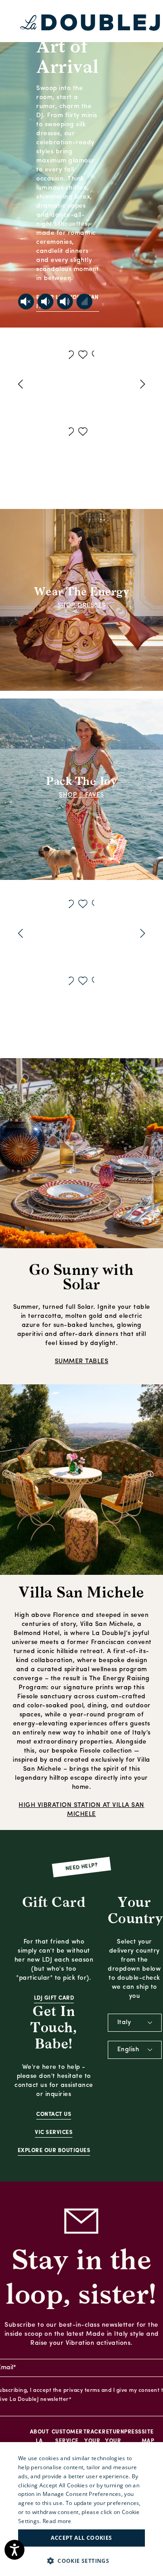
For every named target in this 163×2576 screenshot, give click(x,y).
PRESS (133, 2432)
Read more (57, 2521)
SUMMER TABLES (82, 1362)
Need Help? (82, 1867)
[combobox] (135, 2023)
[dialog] (81, 2509)
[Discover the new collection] (81, 164)
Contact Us (54, 2115)
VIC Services (54, 2133)
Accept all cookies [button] (81, 2538)
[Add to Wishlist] (73, 356)
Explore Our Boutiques (54, 2151)
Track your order (93, 2441)
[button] (81, 2561)
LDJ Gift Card (54, 1998)
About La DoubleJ (39, 2441)
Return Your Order (113, 2441)
